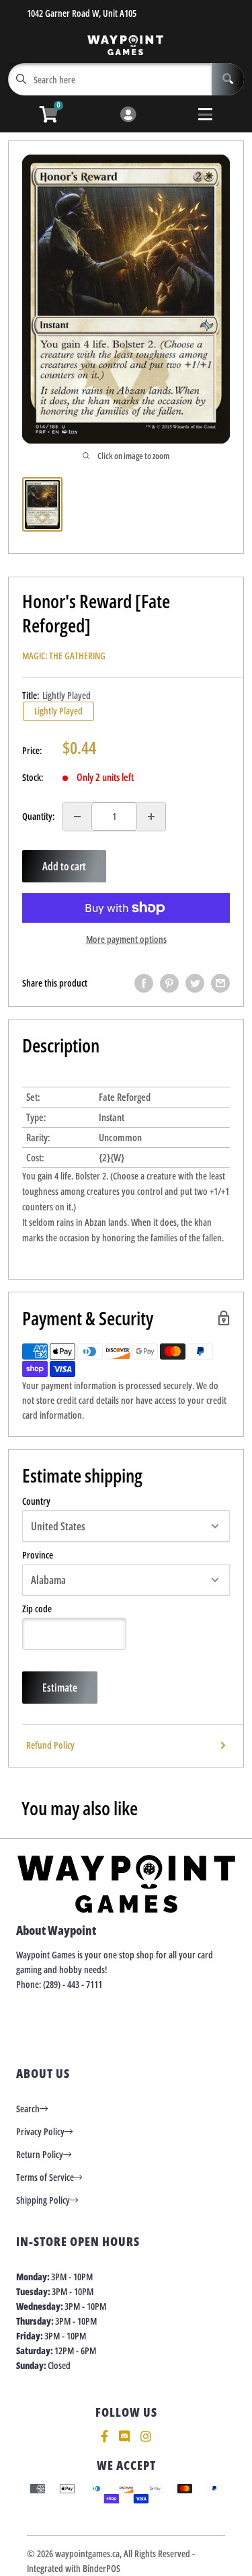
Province (38, 1555)
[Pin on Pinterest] (169, 983)
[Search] (228, 79)
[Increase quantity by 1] (151, 817)
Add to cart (64, 866)
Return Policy (40, 2154)
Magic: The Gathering (64, 656)
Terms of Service (45, 2177)
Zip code (37, 1609)
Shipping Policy (43, 2200)
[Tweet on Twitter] (195, 983)
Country (36, 1501)
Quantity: (38, 816)
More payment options (126, 939)
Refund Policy (50, 1745)
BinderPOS (101, 2568)
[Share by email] (220, 983)
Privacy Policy (40, 2131)
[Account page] (128, 115)
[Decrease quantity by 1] (77, 817)
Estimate (60, 1688)
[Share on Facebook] (144, 983)
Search (28, 2109)
